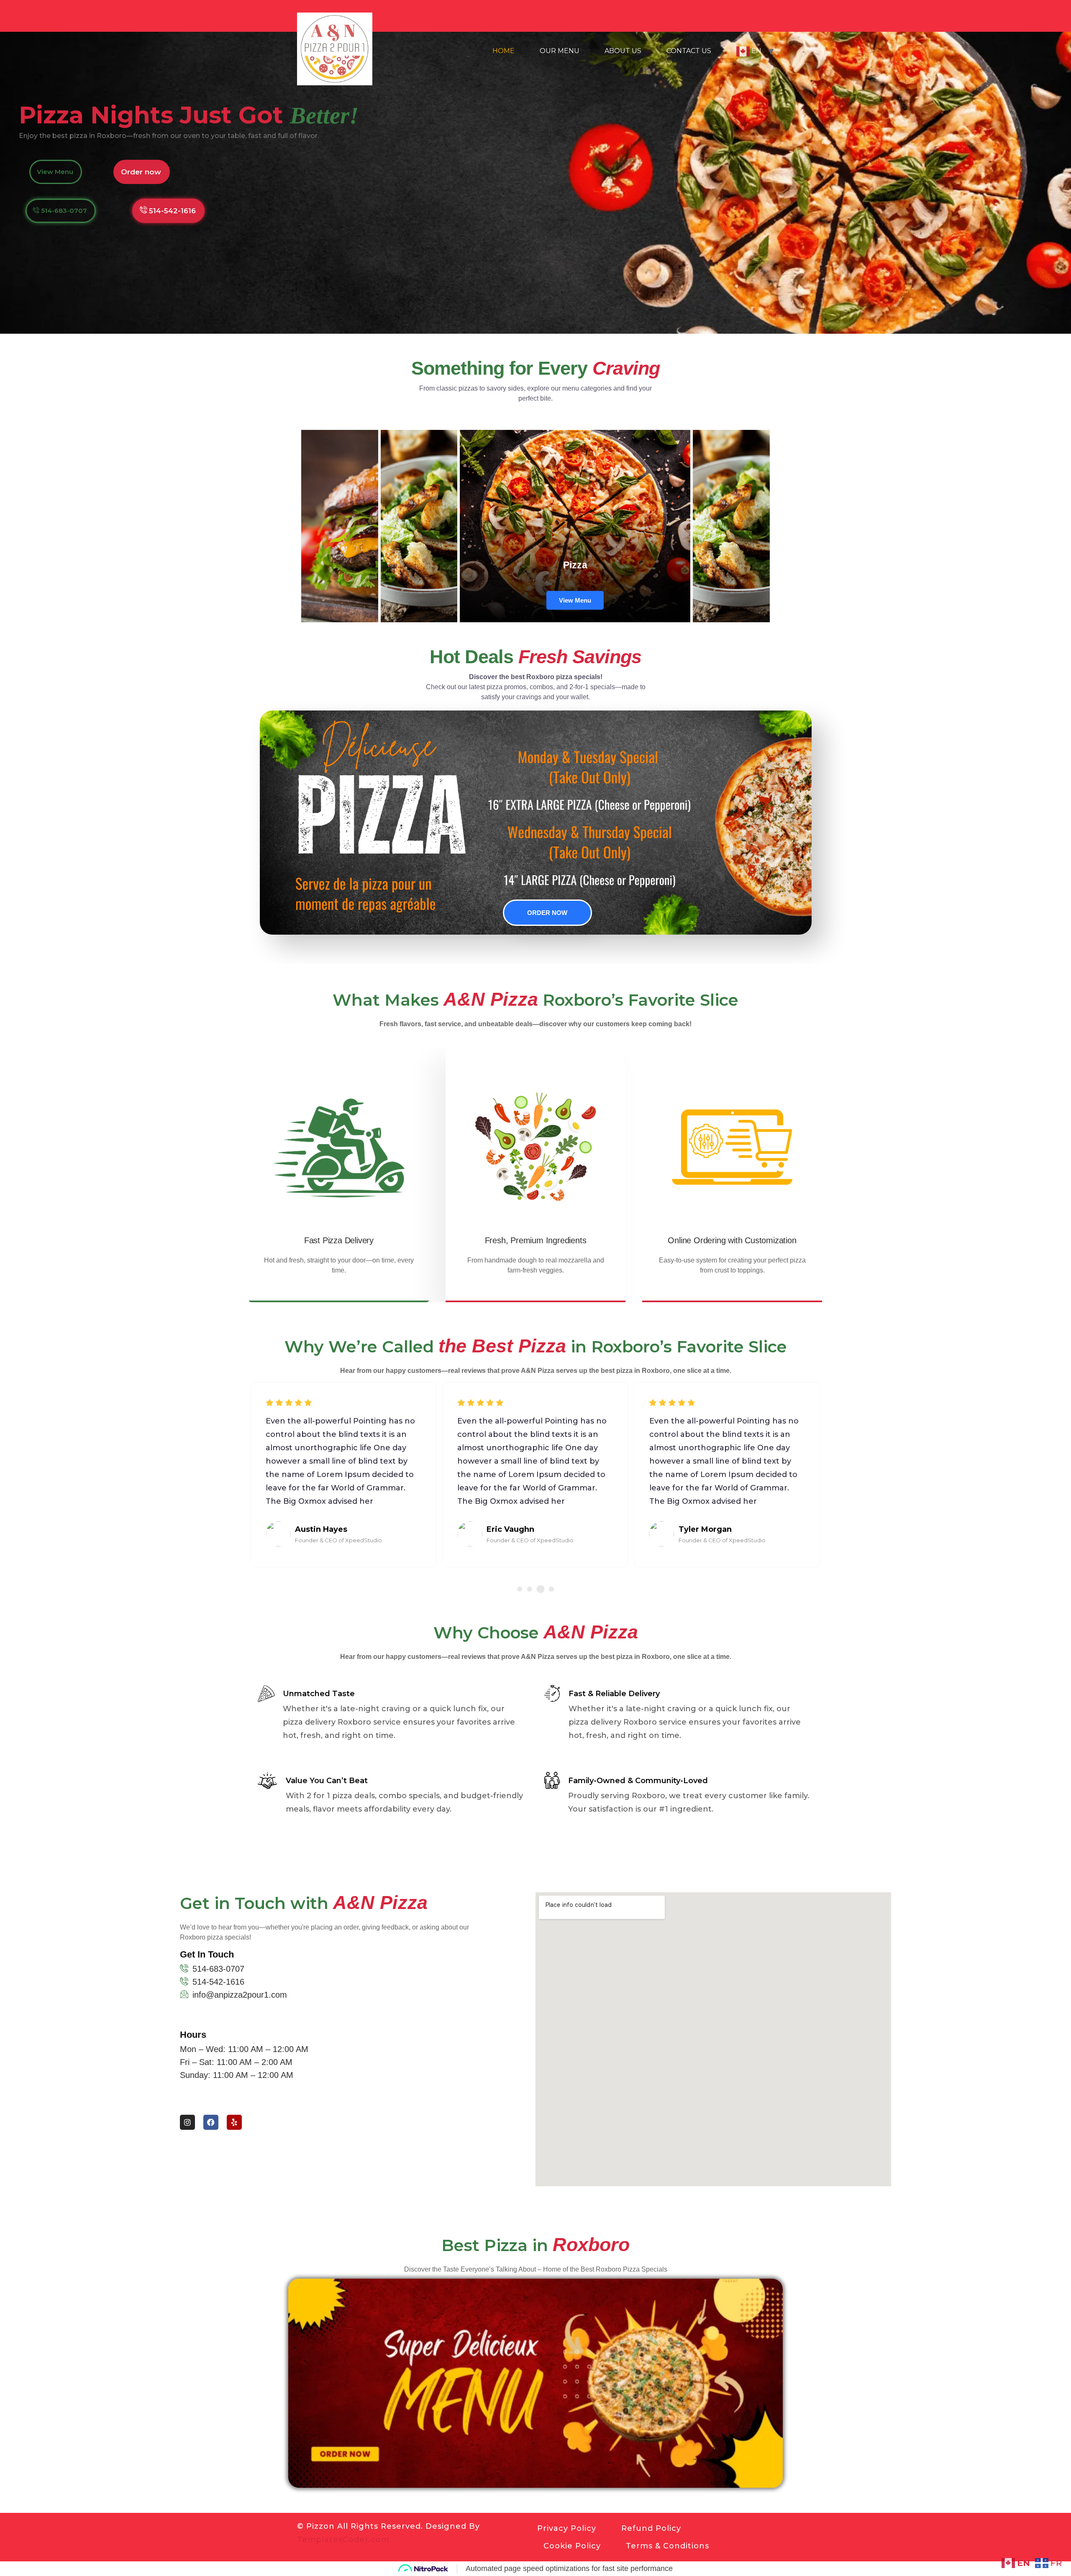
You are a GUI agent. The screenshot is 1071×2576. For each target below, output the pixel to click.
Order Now (547, 913)
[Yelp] (234, 2122)
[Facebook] (211, 2122)
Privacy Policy (567, 2528)
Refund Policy (651, 2528)
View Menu (575, 600)
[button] (520, 1589)
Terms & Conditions (667, 2546)
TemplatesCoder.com (343, 2540)
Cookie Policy (572, 2546)
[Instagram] (187, 2122)
